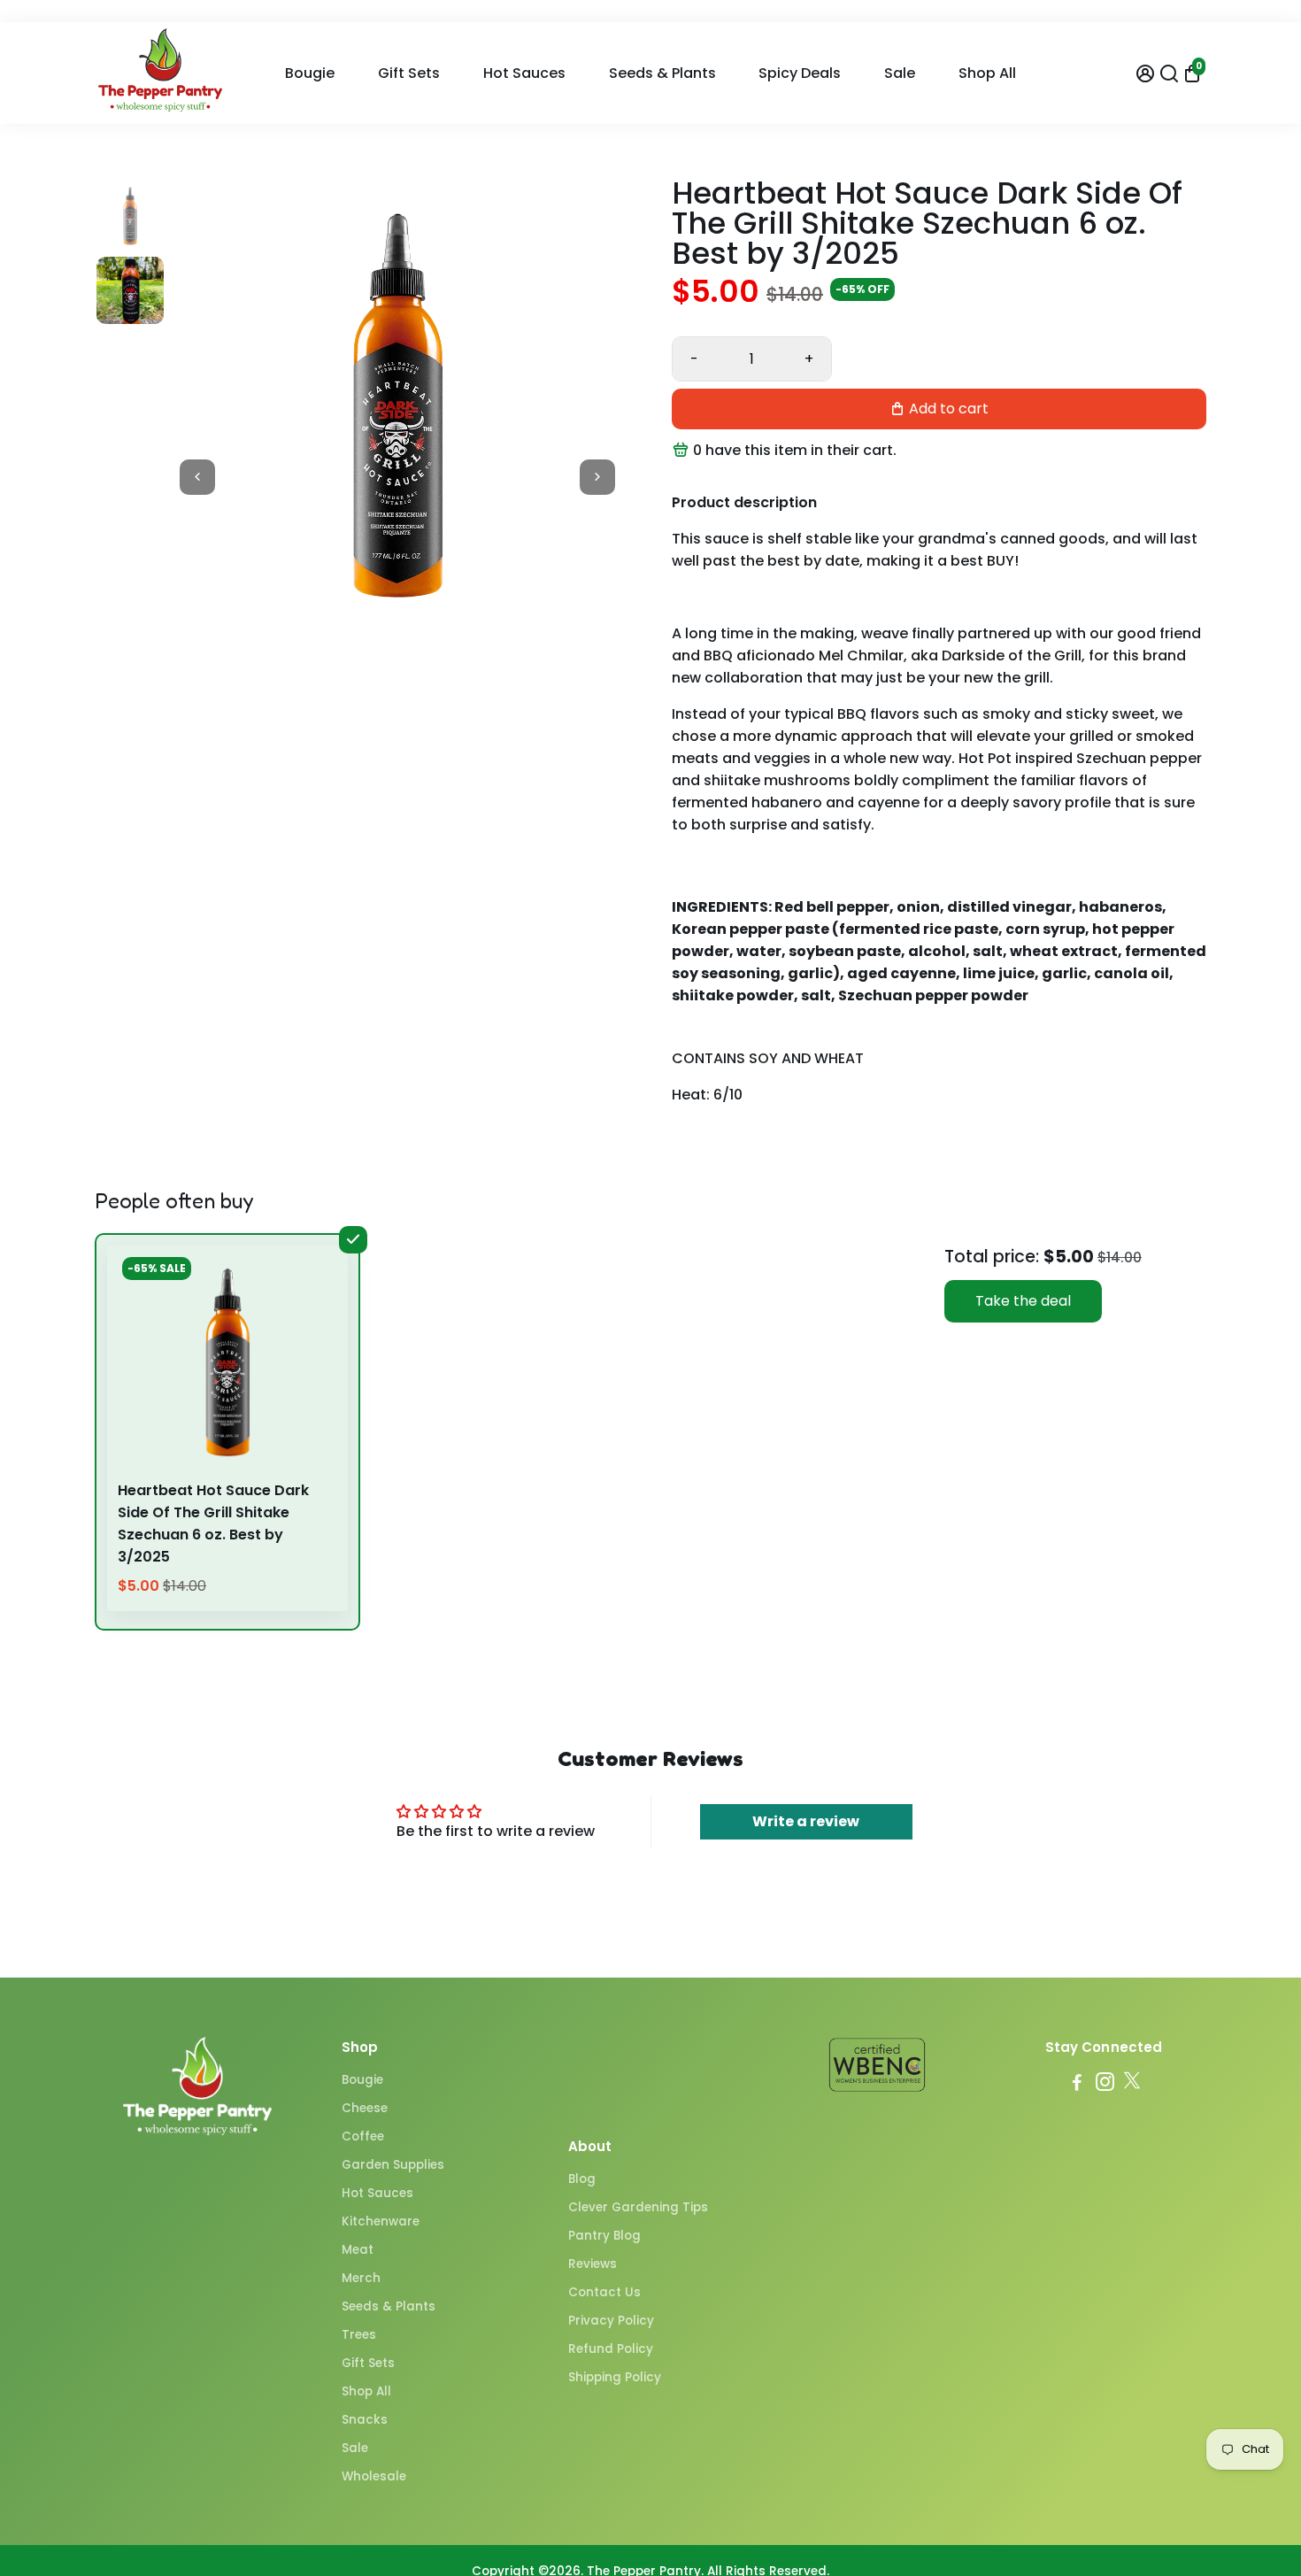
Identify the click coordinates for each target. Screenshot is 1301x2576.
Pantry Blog (604, 2236)
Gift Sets (409, 73)
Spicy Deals (800, 73)
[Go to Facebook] (1077, 2084)
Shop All (987, 73)
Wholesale (374, 2476)
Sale (900, 73)
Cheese (365, 2108)
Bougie (310, 73)
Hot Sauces (524, 73)
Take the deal (1023, 1301)
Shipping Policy (615, 2377)
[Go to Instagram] (1105, 2084)
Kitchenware (381, 2221)
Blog (582, 2179)
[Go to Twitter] (1132, 2084)
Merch (361, 2278)
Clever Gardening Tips (638, 2207)
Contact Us (604, 2292)
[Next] (597, 477)
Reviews (593, 2264)
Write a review (806, 1821)
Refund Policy (611, 2349)
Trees (359, 2335)
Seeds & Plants (662, 73)
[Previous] (197, 477)
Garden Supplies (393, 2165)
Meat (358, 2250)
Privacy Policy (611, 2321)
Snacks (365, 2420)
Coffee (363, 2136)
